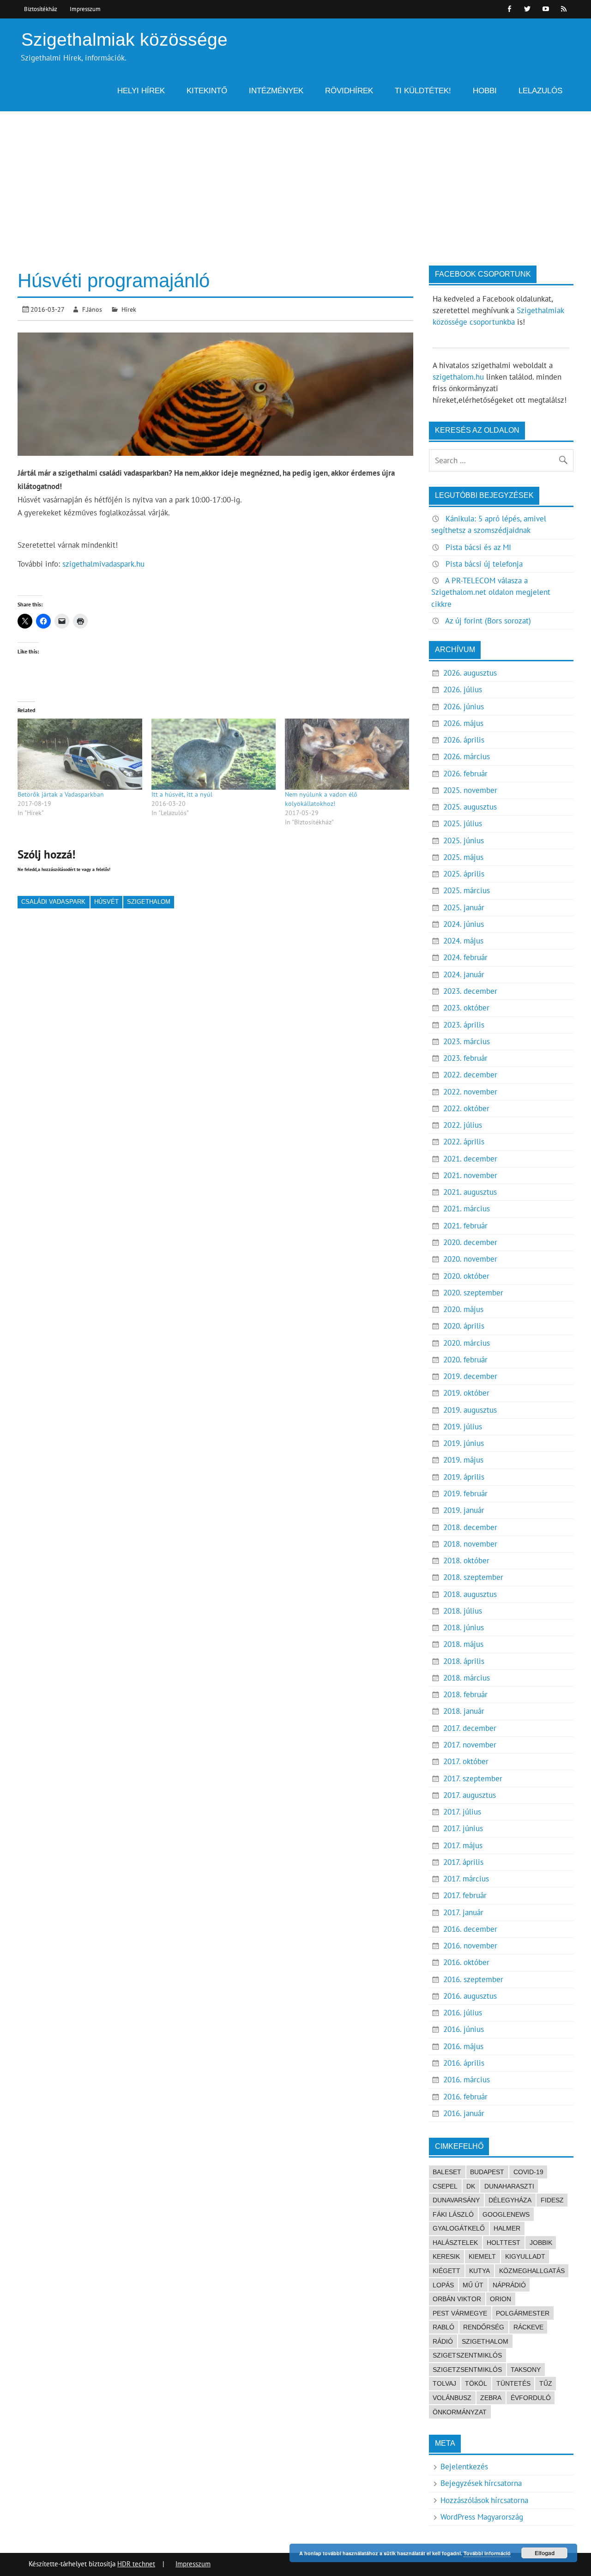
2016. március (467, 2080)
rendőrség (484, 2327)
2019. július (463, 1427)
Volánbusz (452, 2398)
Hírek (129, 309)
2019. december (470, 1376)
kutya (479, 2271)
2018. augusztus (470, 1594)
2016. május (463, 2046)
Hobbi (485, 91)
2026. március (467, 756)
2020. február (465, 1360)
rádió (443, 2341)
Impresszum (85, 9)
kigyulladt (525, 2256)
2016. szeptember (473, 1979)
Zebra (491, 2398)
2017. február (465, 1895)
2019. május (463, 1460)
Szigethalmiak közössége (124, 39)
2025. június (464, 841)
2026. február (465, 774)
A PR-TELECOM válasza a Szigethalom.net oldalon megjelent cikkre (491, 592)
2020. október (466, 1276)
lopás (443, 2285)
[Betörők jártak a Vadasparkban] (80, 754)
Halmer (507, 2228)
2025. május (463, 857)
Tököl (476, 2383)
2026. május (463, 723)
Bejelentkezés (464, 2467)
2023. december (470, 991)
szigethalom (149, 902)
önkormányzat (460, 2412)
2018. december (470, 1527)
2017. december (470, 1728)
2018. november (470, 1544)
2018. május (463, 1644)
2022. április (464, 1142)
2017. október (466, 1761)
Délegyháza (510, 2200)
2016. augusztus (470, 1996)
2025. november (470, 790)
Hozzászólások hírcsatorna (484, 2500)
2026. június (464, 707)
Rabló (443, 2327)
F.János (92, 309)
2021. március (467, 1209)
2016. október (466, 1962)
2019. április (464, 1477)
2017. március (466, 1879)
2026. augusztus (470, 673)
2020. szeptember (473, 1293)
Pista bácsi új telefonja (484, 564)
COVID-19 (528, 2172)
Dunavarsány (456, 2200)
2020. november (470, 1259)
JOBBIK (541, 2243)
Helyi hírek (141, 91)
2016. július (463, 2013)
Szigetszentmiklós (467, 2355)
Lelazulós (540, 91)
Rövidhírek (349, 91)
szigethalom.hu (458, 377)
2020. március (467, 1343)
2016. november (470, 1946)
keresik (446, 2256)
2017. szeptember (473, 1778)
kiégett (446, 2271)
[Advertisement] (295, 181)
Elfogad (545, 2553)
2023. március (467, 1041)
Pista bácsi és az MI (478, 547)
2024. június (464, 924)
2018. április (464, 1661)
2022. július (463, 1125)
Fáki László (453, 2214)
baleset (447, 2172)
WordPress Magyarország (482, 2517)
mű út (473, 2285)
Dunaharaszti (509, 2186)
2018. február (465, 1694)
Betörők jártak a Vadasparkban (61, 794)
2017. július (462, 1812)
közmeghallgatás (532, 2271)
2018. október (466, 1560)
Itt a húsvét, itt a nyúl (182, 794)
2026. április (464, 740)
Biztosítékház (41, 9)
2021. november (470, 1175)
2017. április (463, 1862)
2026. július (463, 689)
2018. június (464, 1627)
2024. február (465, 957)
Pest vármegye (460, 2313)
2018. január (464, 1711)
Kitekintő (207, 91)
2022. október (466, 1108)
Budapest (487, 2172)
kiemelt (482, 2256)
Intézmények (276, 91)
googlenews (506, 2214)
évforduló (531, 2398)
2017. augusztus (470, 1795)
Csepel (445, 2186)
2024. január (464, 974)
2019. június (464, 1443)
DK (471, 2186)
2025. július (463, 823)
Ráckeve (528, 2327)
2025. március (467, 890)
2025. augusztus (470, 807)
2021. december (470, 1159)
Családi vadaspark (53, 902)
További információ (487, 2553)
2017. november (470, 1745)
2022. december (470, 1075)
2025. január (464, 907)
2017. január (463, 1912)
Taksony (526, 2370)
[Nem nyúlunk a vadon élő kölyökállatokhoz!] (347, 754)
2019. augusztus (470, 1410)
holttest (504, 2243)
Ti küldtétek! (423, 91)
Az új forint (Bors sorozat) (488, 621)
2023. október (466, 1008)
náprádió (509, 2285)
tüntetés (513, 2383)
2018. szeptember (473, 1577)
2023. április (464, 1025)
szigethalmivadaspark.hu (103, 564)
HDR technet (136, 2564)
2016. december (470, 1929)
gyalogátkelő (459, 2228)
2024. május (463, 941)
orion (501, 2299)
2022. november (470, 1092)
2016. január (464, 2113)
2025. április (464, 874)
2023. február (465, 1058)
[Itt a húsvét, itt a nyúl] (214, 754)
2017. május (463, 1845)
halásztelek (455, 2243)
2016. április (464, 2063)
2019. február (465, 1494)
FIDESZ (552, 2200)
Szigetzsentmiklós (467, 2370)
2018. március (467, 1678)
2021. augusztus (470, 1192)
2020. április (464, 1326)
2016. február (465, 2097)
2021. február (465, 1226)
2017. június (463, 1828)
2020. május (463, 1309)
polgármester (523, 2313)
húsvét (106, 902)
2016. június (464, 2029)
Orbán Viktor (457, 2299)
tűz (546, 2383)
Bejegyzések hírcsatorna (481, 2483)
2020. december (470, 1242)
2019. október (466, 1393)
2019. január (464, 1510)
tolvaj (444, 2383)
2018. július (463, 1611)
